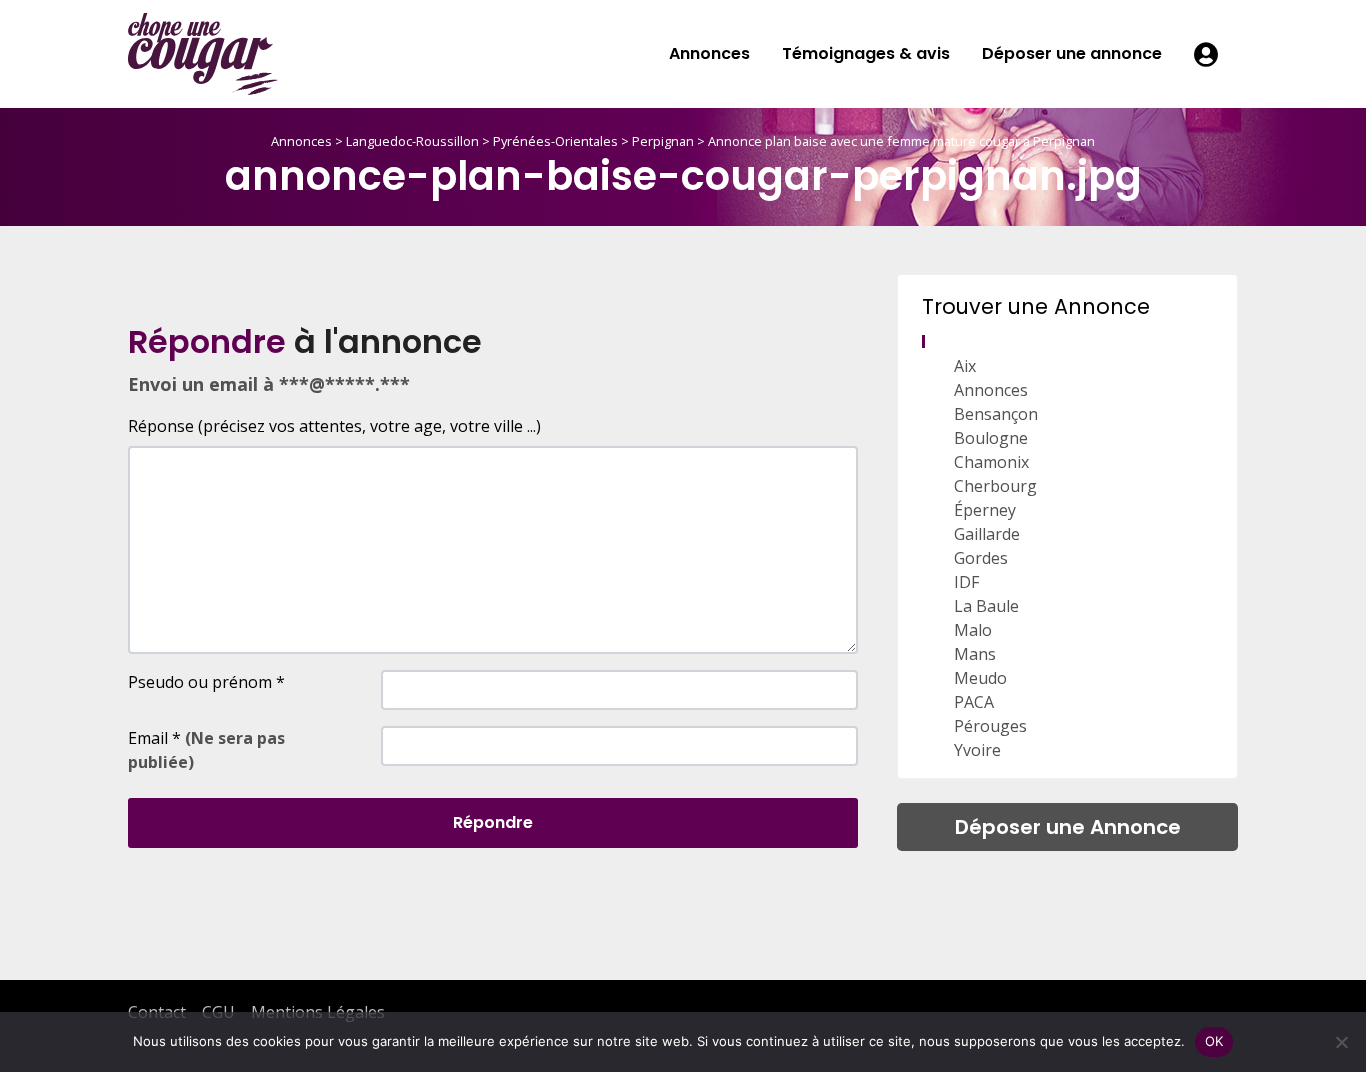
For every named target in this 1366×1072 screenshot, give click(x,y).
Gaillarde (987, 534)
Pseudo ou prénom (206, 682)
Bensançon (996, 414)
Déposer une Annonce (1068, 827)
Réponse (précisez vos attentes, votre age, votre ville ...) (334, 426)
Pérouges (990, 726)
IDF (966, 582)
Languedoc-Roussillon (412, 141)
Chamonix (991, 462)
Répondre (493, 822)
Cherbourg (995, 486)
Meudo (980, 678)
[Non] (1341, 1042)
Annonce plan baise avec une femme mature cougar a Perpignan (901, 141)
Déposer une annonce (1072, 53)
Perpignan (663, 141)
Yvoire (977, 750)
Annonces (709, 53)
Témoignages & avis (866, 53)
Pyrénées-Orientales (555, 141)
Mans (975, 654)
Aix (965, 366)
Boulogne (991, 438)
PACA (974, 702)
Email (206, 750)
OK (1214, 1041)
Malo (973, 630)
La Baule (986, 606)
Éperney (985, 510)
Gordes (981, 558)
